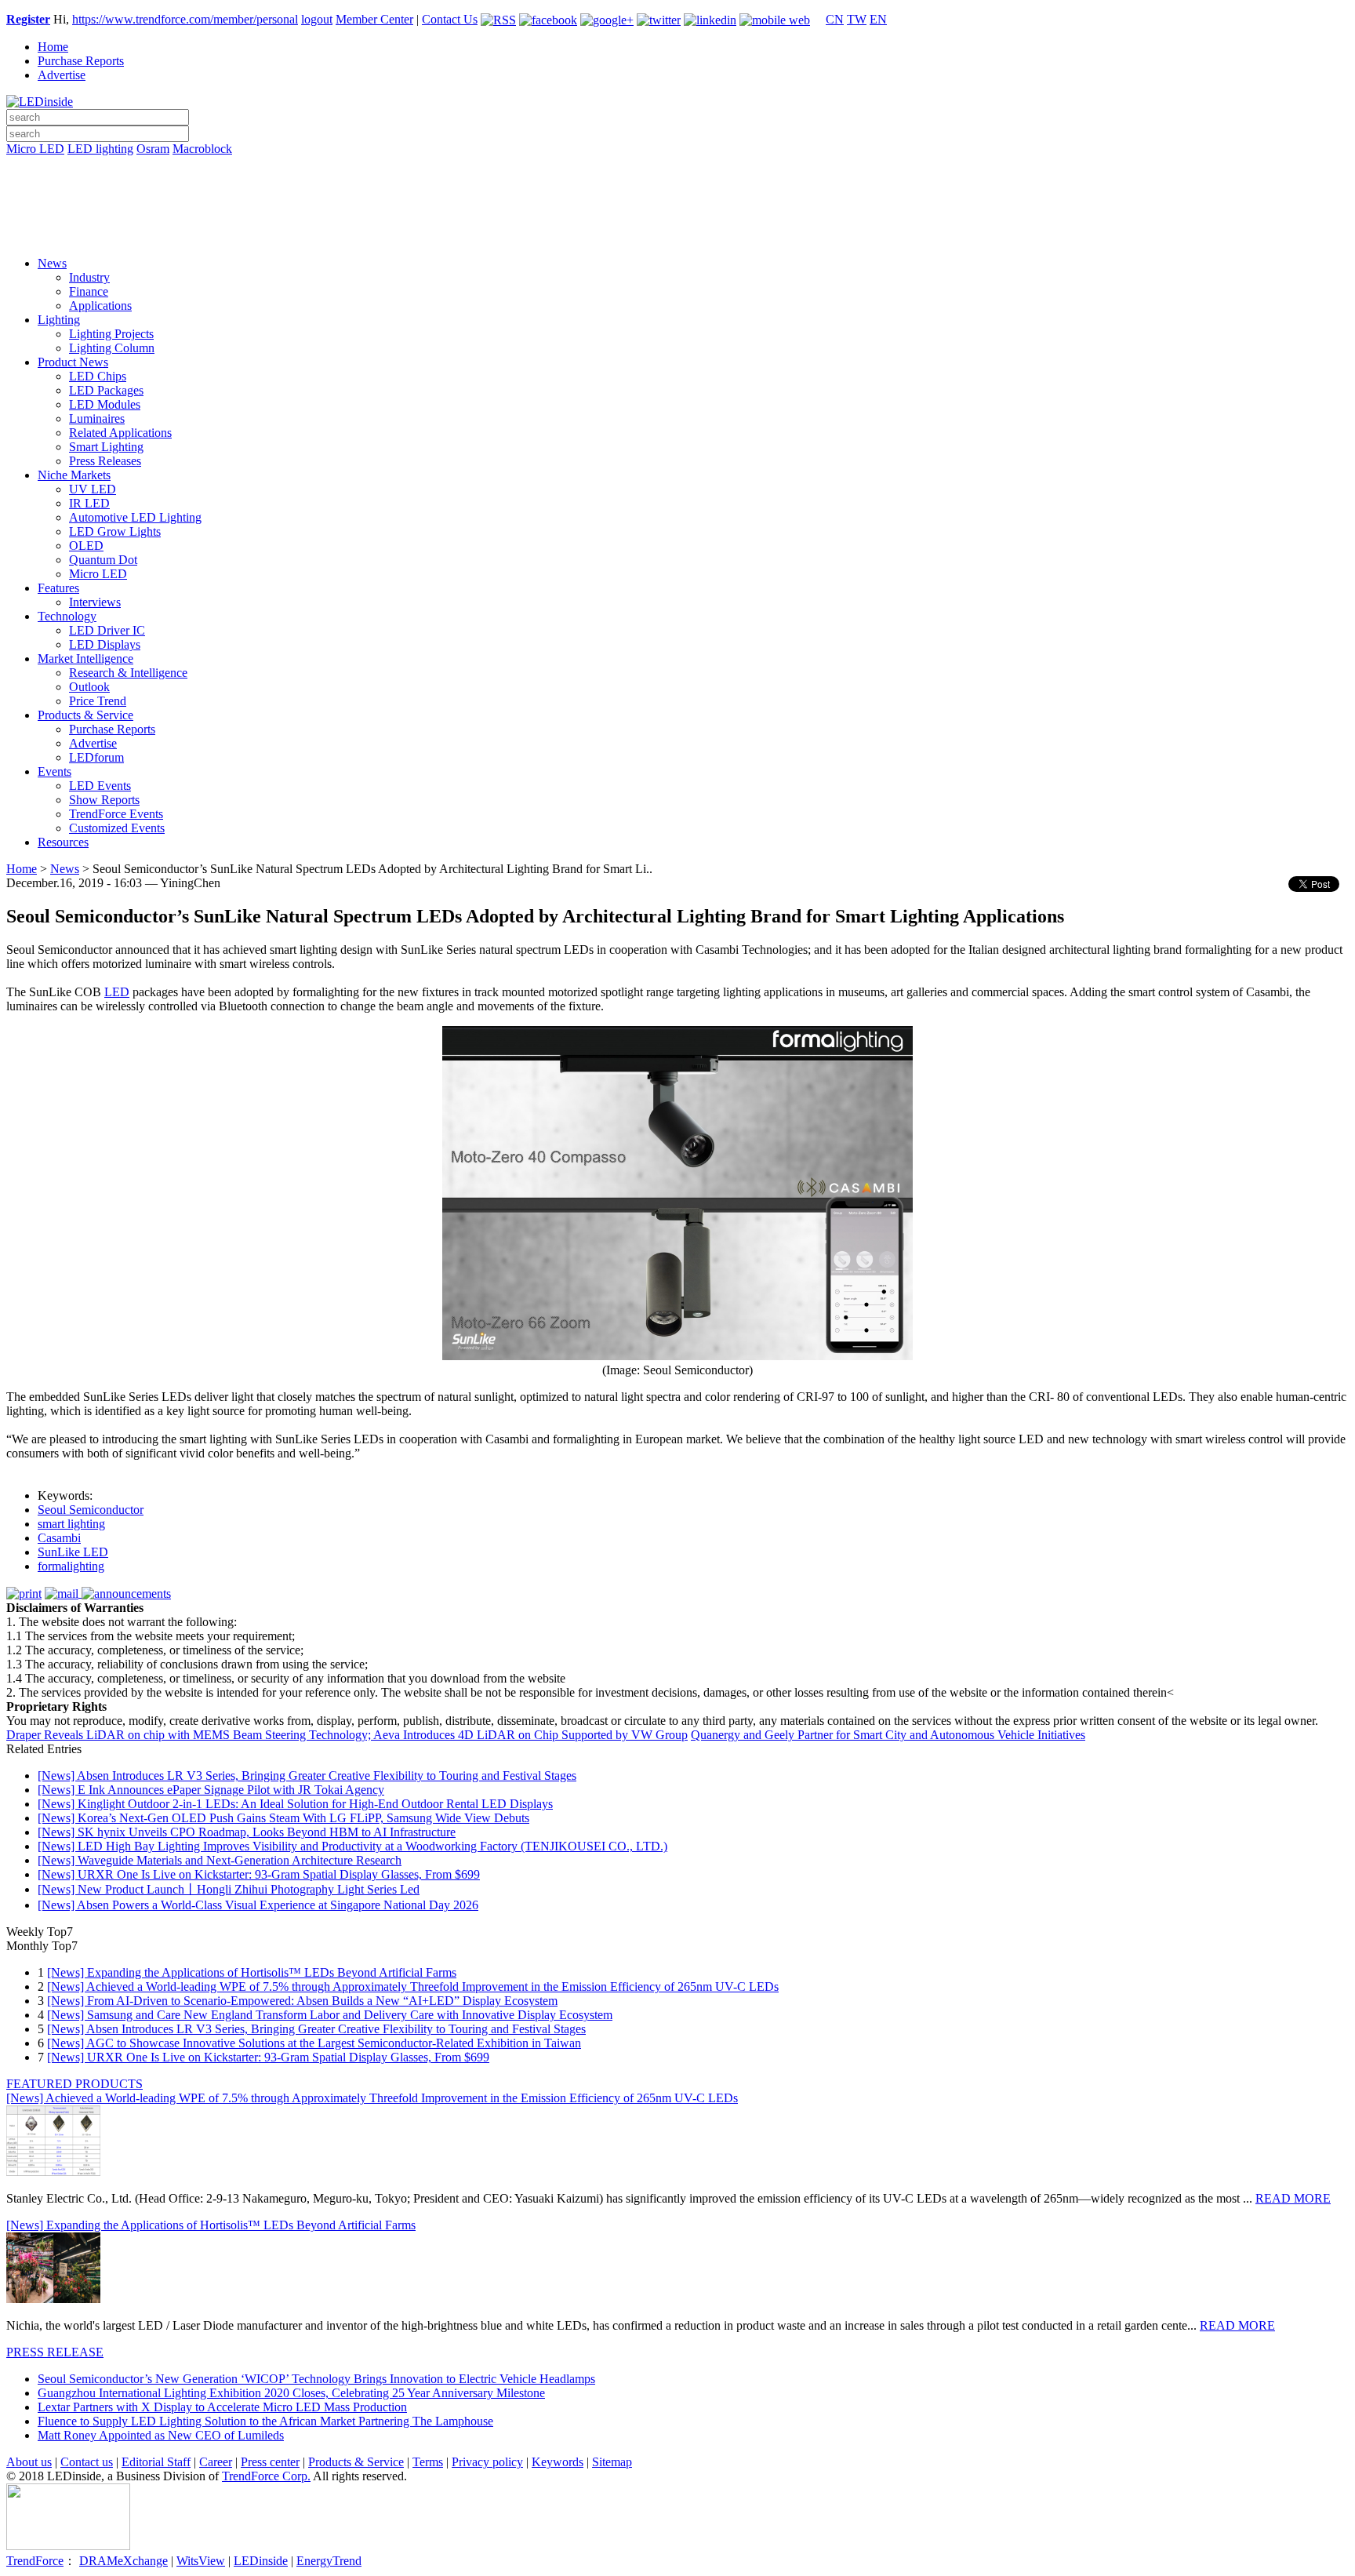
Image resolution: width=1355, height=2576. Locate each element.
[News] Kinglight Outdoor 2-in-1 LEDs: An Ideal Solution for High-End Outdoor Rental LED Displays (295, 1804)
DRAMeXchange (124, 2561)
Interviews (95, 602)
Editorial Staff (156, 2462)
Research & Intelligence (128, 673)
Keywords (558, 2462)
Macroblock (202, 149)
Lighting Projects (111, 334)
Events (54, 771)
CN (835, 19)
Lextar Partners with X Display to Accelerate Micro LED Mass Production (222, 2407)
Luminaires (97, 418)
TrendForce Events (116, 814)
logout (317, 19)
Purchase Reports (81, 61)
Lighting (59, 320)
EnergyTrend (329, 2561)
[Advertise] (677, 189)
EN (878, 19)
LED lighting (100, 149)
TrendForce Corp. (266, 2476)
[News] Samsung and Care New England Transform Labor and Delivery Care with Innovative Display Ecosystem (330, 2015)
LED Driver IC (107, 630)
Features (58, 588)
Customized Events (117, 828)
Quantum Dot (103, 560)
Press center (270, 2462)
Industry (89, 277)
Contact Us (450, 19)
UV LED (93, 489)
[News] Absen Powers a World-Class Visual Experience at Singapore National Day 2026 (258, 1905)
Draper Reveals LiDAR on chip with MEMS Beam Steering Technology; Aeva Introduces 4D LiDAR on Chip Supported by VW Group (347, 1735)
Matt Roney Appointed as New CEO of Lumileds (161, 2435)
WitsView (201, 2561)
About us (29, 2462)
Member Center (374, 19)
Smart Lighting (106, 447)
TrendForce (35, 2561)
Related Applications (120, 433)
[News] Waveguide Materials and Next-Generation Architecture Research (220, 1860)
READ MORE (1293, 2198)
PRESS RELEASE (55, 2352)
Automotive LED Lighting (135, 517)
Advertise (62, 75)
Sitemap (612, 2462)
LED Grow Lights (115, 531)
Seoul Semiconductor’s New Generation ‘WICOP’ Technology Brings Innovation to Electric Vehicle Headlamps (316, 2379)
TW (857, 19)
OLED (86, 546)
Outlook (89, 687)
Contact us (87, 2462)
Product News (73, 362)
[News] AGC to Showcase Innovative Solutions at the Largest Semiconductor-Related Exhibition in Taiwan (314, 2043)
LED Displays (105, 644)
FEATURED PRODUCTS (74, 2084)
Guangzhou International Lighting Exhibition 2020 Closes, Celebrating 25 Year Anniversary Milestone (291, 2393)
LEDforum (96, 757)
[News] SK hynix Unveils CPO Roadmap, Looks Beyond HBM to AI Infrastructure (247, 1832)
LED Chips (98, 376)
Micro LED (35, 149)
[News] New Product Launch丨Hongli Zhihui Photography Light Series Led (229, 1889)
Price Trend (98, 701)
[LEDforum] (677, 233)
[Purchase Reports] (677, 167)
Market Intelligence (85, 659)
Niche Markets (74, 475)
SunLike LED (73, 1552)
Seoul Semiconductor (91, 1510)
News (52, 263)
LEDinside (261, 2561)
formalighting (71, 1566)
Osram (153, 149)
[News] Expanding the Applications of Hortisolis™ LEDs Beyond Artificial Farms (252, 1972)
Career (216, 2462)
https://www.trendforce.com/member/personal (185, 19)
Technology (67, 616)
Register (28, 19)
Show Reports (104, 800)
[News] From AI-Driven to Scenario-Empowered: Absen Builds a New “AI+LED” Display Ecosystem (302, 2001)
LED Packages (106, 390)
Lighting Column (112, 348)
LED (117, 992)
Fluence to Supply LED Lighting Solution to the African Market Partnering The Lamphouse (265, 2421)
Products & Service (85, 715)
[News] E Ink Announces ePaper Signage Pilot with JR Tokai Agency (211, 1790)
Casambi (59, 1538)
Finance (89, 291)
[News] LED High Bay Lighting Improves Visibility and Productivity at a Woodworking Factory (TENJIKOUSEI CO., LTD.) (352, 1846)
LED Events (100, 786)
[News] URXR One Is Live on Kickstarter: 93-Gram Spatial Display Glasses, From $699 (259, 1874)
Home (53, 47)
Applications (100, 306)
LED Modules (105, 404)
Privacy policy (487, 2462)
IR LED (89, 503)
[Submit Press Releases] (677, 211)
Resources (63, 842)
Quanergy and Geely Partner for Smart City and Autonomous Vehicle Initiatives (888, 1735)
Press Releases (105, 461)
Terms (428, 2462)
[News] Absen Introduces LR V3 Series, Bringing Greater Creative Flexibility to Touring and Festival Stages (307, 1776)
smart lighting (71, 1524)
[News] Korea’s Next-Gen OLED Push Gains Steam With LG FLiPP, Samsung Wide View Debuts (283, 1818)
